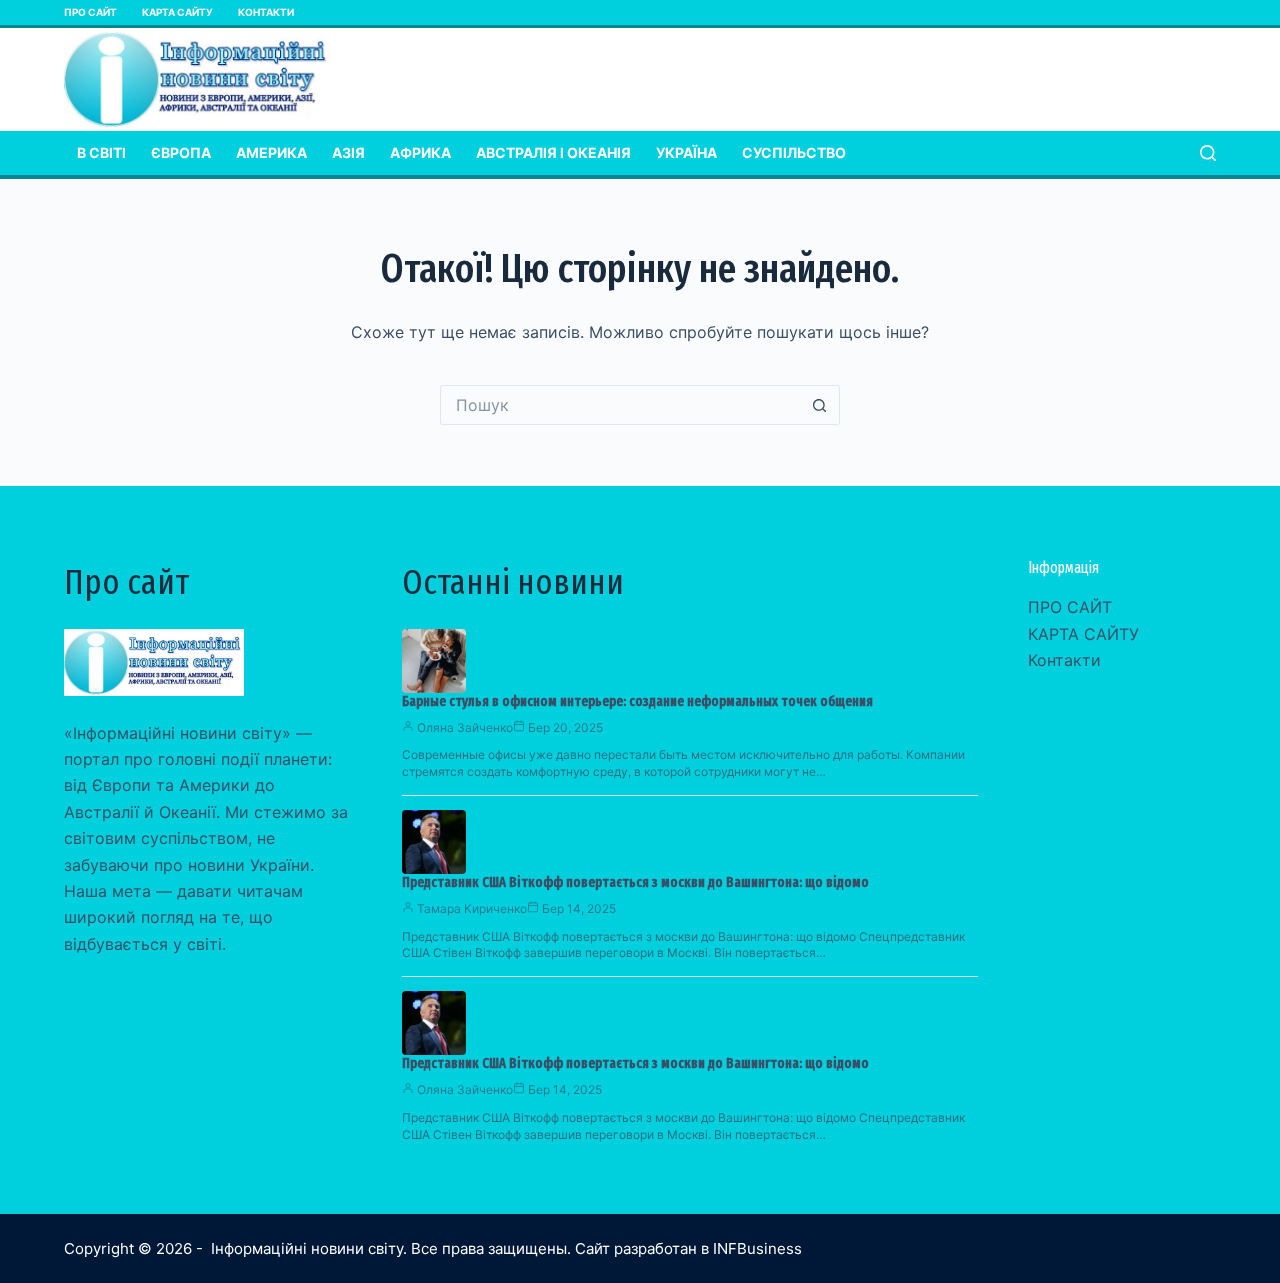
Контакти (266, 12)
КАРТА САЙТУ (177, 12)
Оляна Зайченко (465, 727)
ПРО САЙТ (90, 12)
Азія (348, 152)
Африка (420, 152)
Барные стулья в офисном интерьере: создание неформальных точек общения (637, 701)
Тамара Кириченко (472, 908)
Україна (686, 152)
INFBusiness (757, 1248)
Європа (181, 152)
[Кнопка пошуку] (820, 405)
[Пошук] (1208, 153)
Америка (271, 152)
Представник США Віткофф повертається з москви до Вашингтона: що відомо (635, 882)
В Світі (101, 152)
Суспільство (794, 152)
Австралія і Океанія (553, 152)
